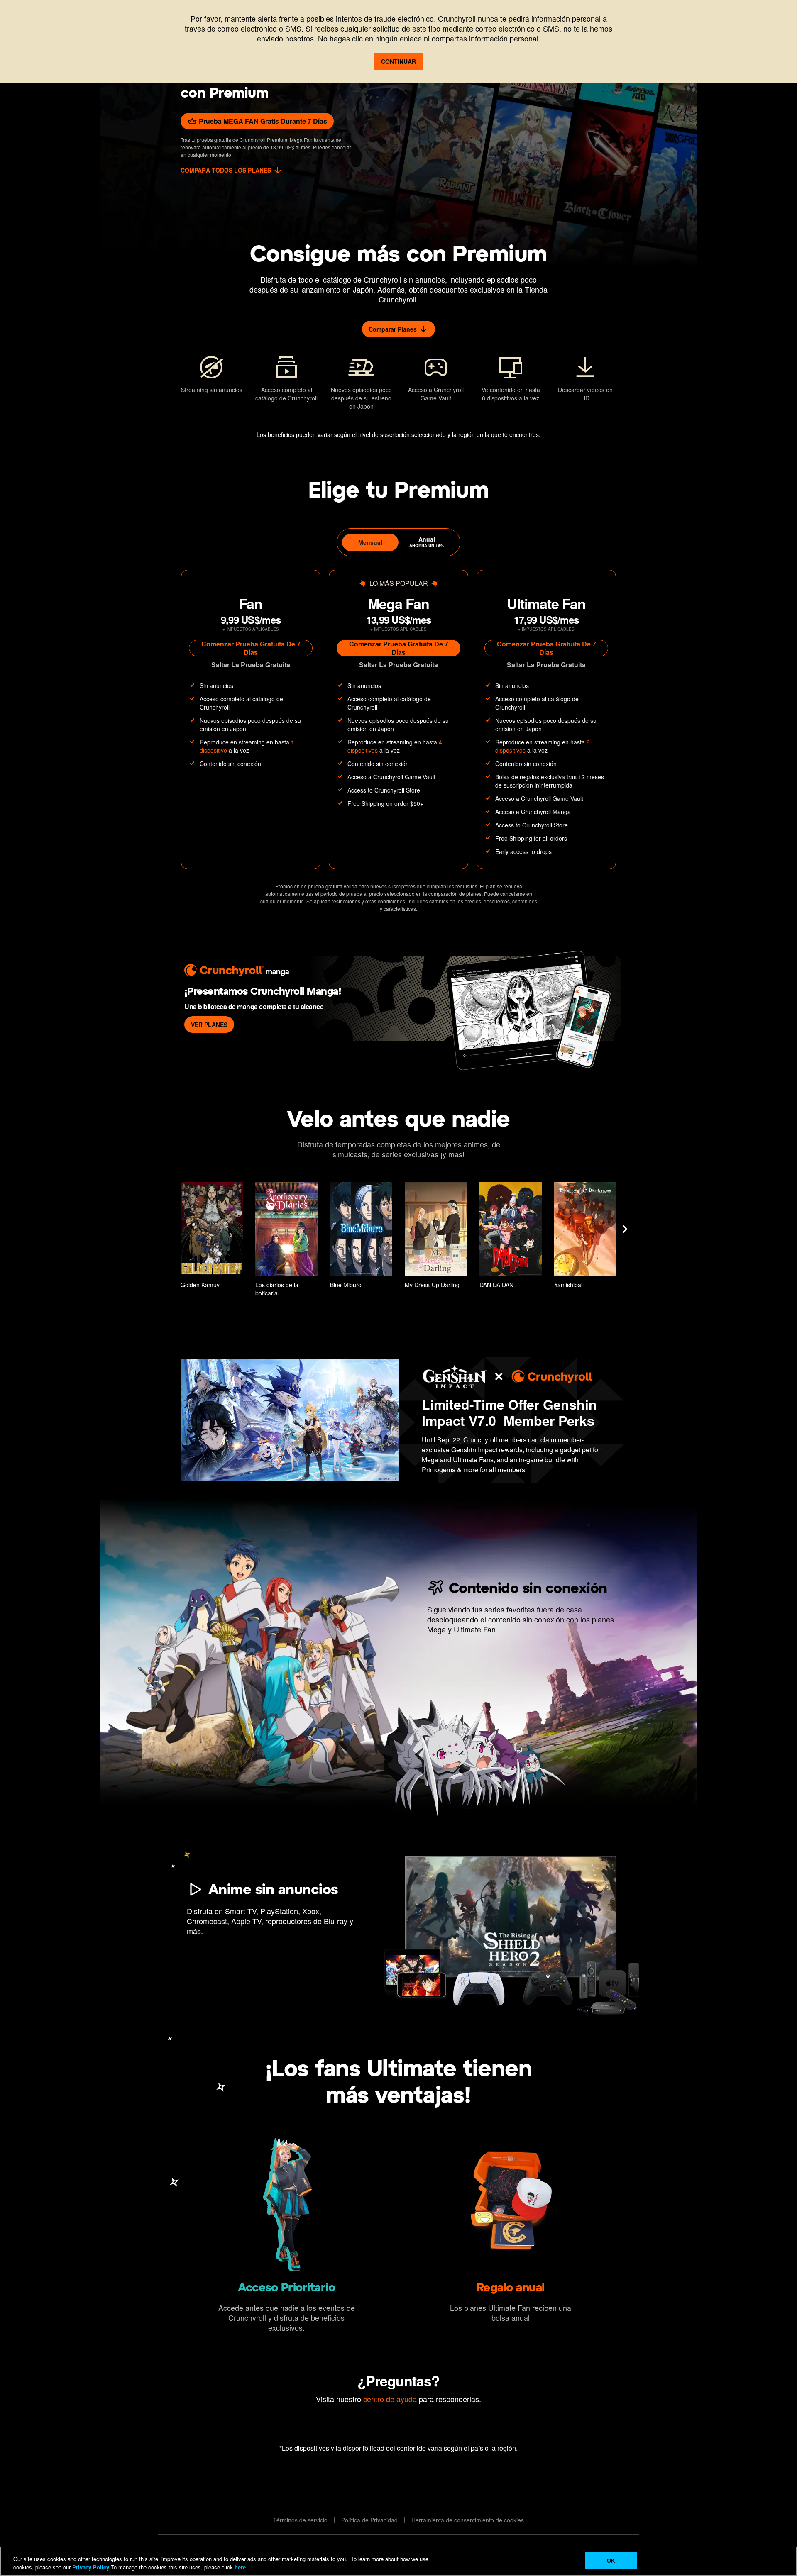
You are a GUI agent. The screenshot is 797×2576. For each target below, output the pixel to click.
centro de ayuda (390, 2399)
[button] (212, 1237)
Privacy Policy (91, 2567)
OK (611, 2560)
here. (240, 2567)
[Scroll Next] (625, 1229)
